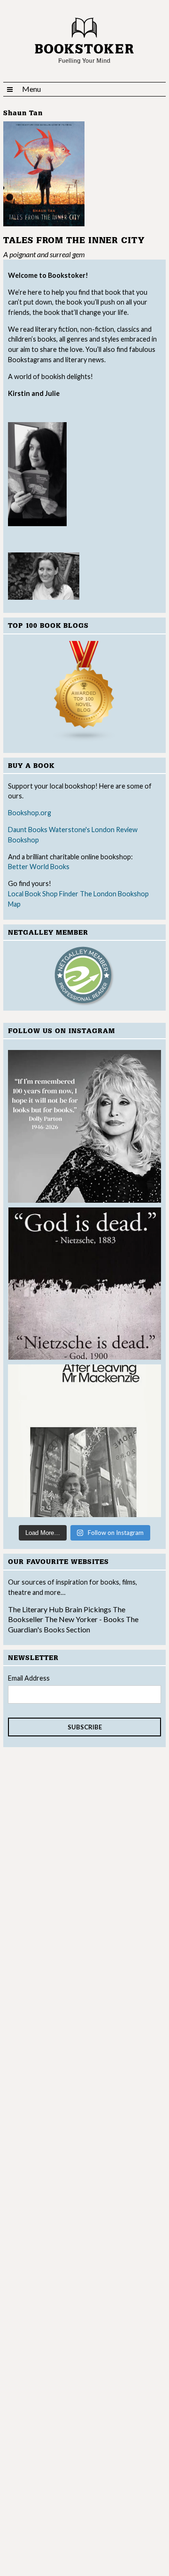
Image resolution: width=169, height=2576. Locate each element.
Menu (31, 89)
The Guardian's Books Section (73, 1624)
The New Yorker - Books (84, 1619)
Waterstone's (69, 830)
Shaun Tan (23, 113)
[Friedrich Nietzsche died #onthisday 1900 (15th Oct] (84, 1284)
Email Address (29, 1678)
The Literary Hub (36, 1609)
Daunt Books (28, 830)
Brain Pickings (89, 1609)
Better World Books (39, 867)
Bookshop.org (30, 813)
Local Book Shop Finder (43, 894)
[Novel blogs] (84, 692)
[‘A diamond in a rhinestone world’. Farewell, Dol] (84, 1126)
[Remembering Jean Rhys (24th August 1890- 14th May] (84, 1441)
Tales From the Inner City (74, 241)
